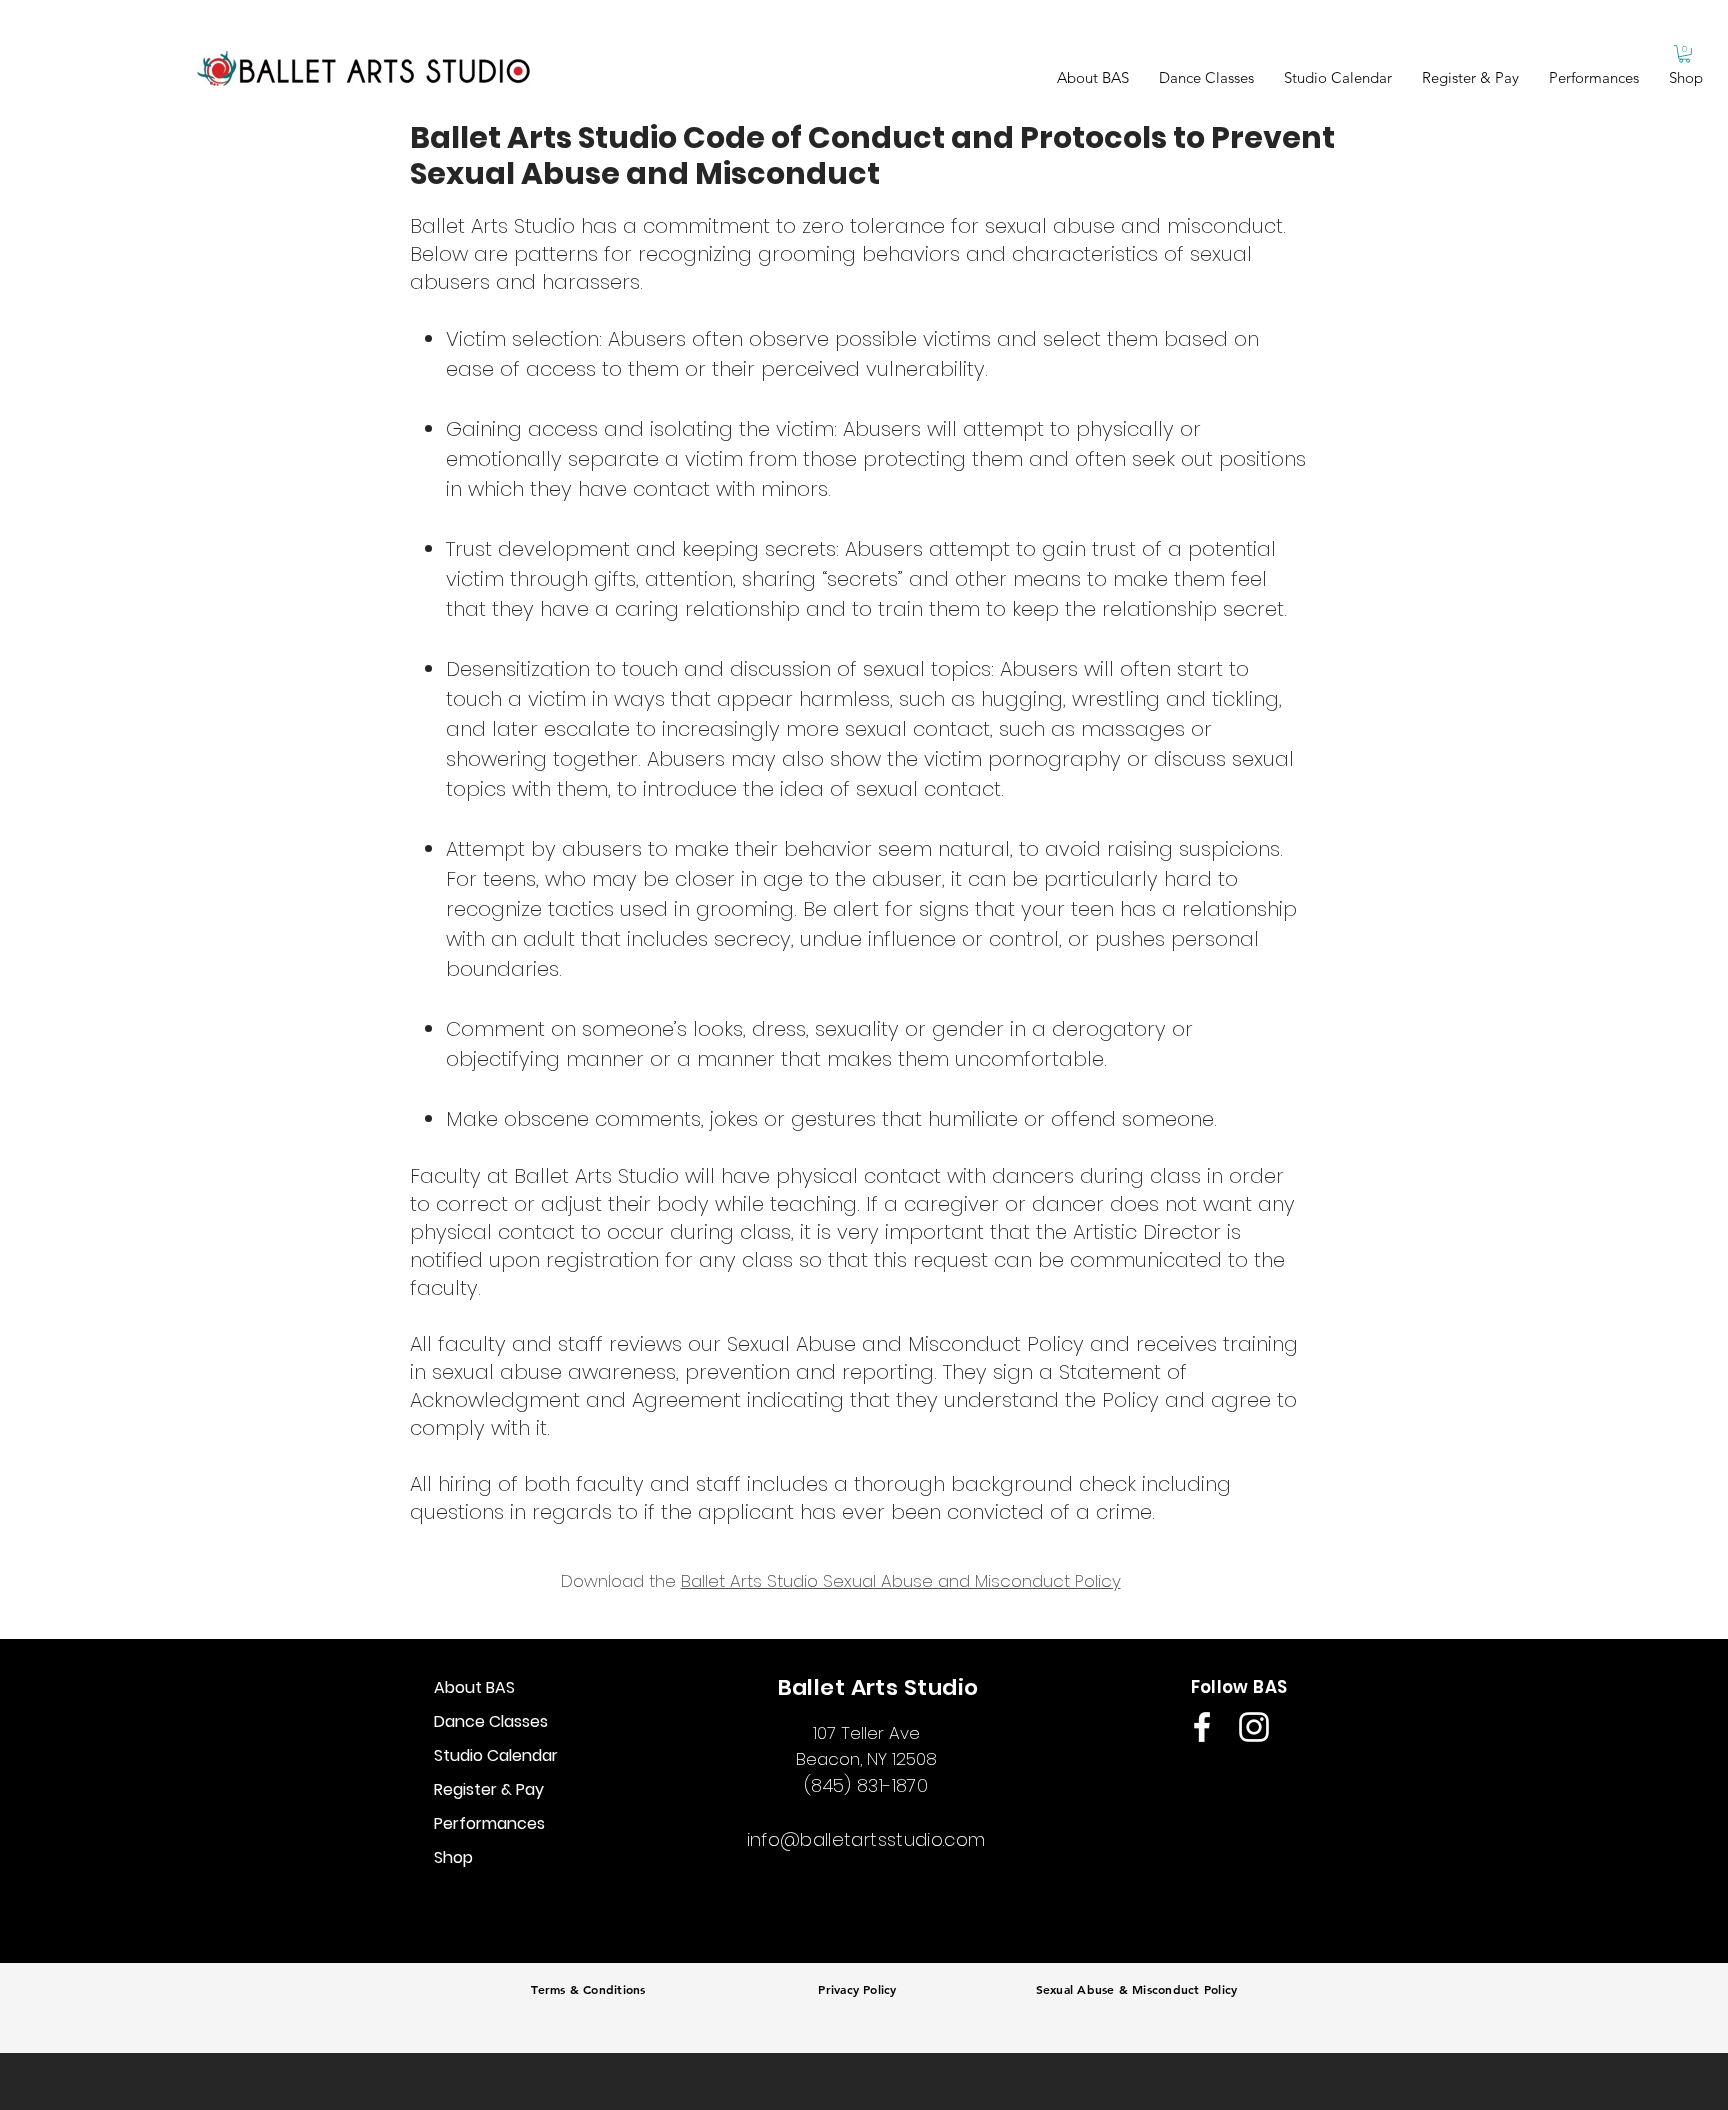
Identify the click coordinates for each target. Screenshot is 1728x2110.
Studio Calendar (496, 1755)
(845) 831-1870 (866, 1785)
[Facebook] (1202, 1727)
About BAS (474, 1687)
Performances (489, 1823)
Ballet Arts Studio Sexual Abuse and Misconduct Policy (901, 1581)
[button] (1206, 77)
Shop (453, 1857)
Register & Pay (489, 1789)
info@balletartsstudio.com (866, 1839)
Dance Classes (491, 1721)
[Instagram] (1254, 1727)
